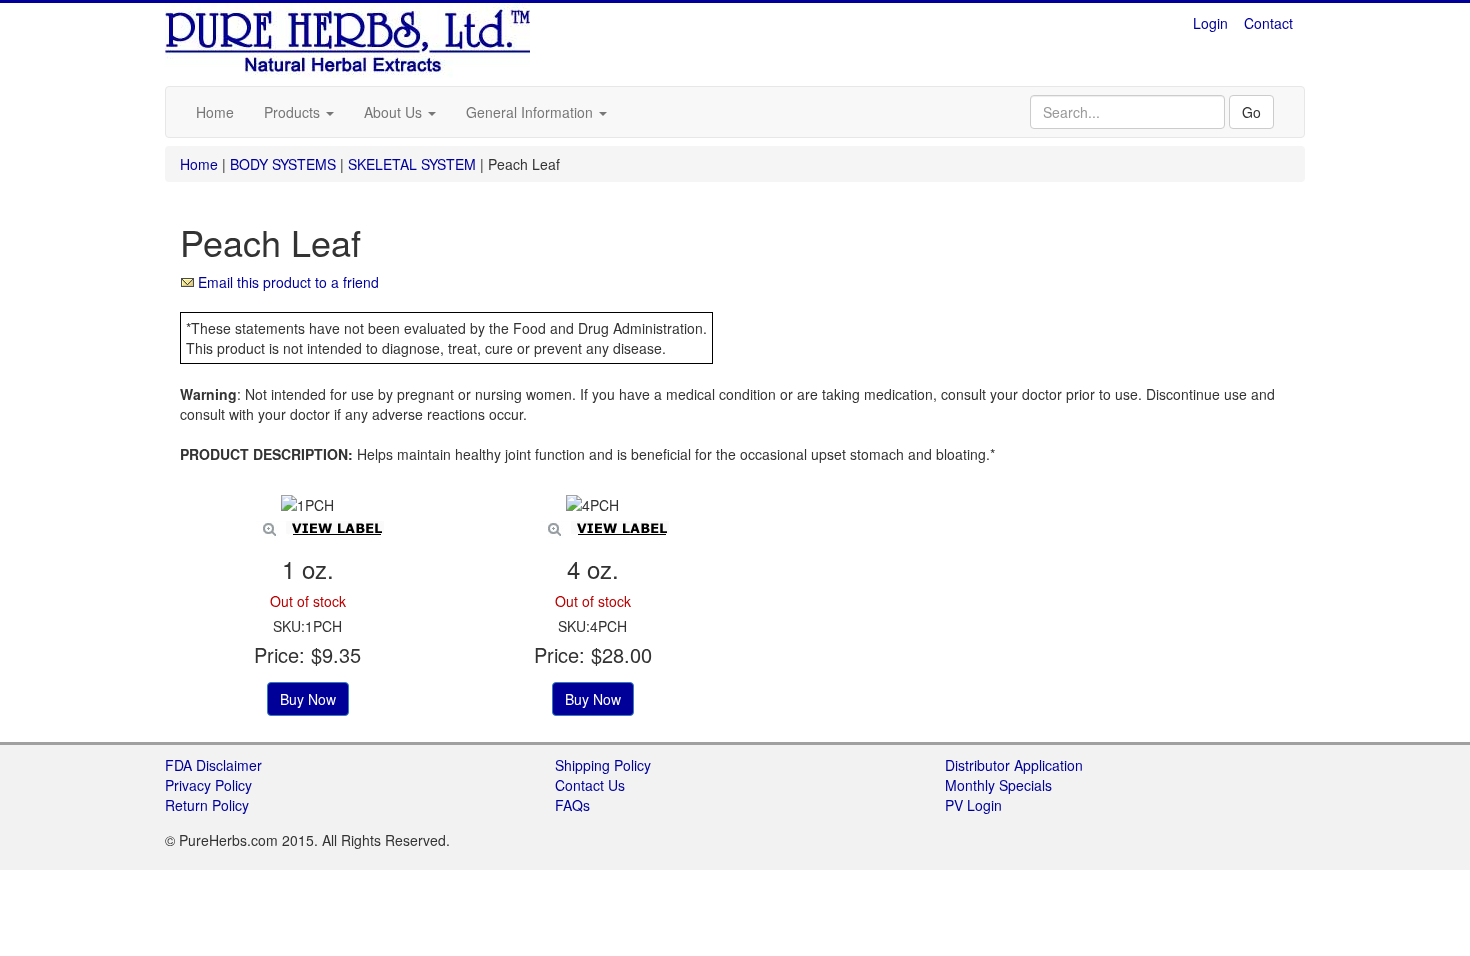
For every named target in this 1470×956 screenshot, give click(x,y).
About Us (395, 112)
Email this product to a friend (288, 282)
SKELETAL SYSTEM (412, 164)
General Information (531, 112)
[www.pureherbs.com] (349, 38)
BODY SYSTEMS (283, 164)
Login (1210, 23)
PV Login (973, 805)
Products (294, 112)
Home (215, 112)
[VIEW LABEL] (307, 505)
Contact (1268, 23)
